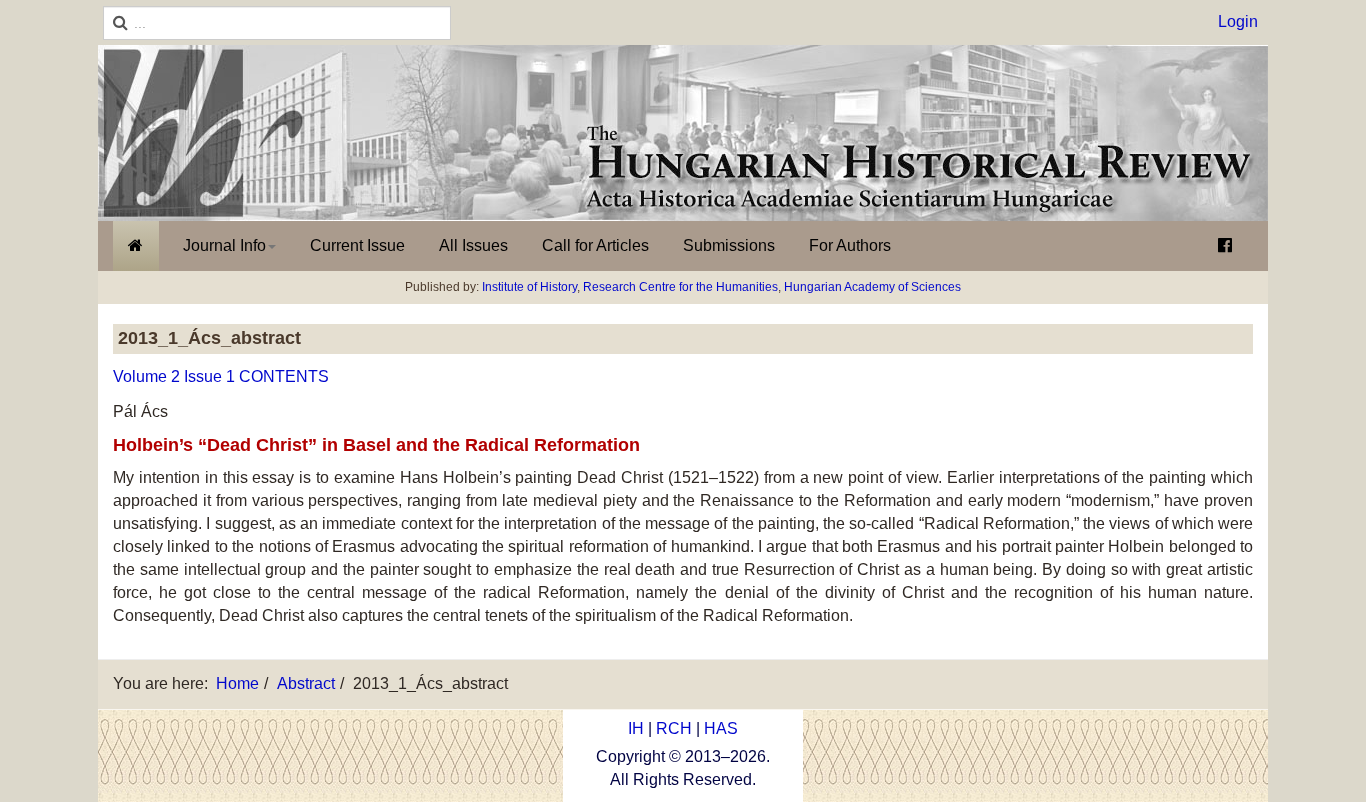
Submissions (729, 245)
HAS (721, 728)
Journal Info (224, 245)
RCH (674, 728)
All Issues (473, 245)
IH (636, 728)
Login (1238, 21)
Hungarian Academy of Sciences (872, 287)
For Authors (850, 245)
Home (237, 683)
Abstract (306, 683)
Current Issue (357, 245)
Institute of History (529, 287)
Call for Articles (595, 245)
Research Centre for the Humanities (680, 287)
